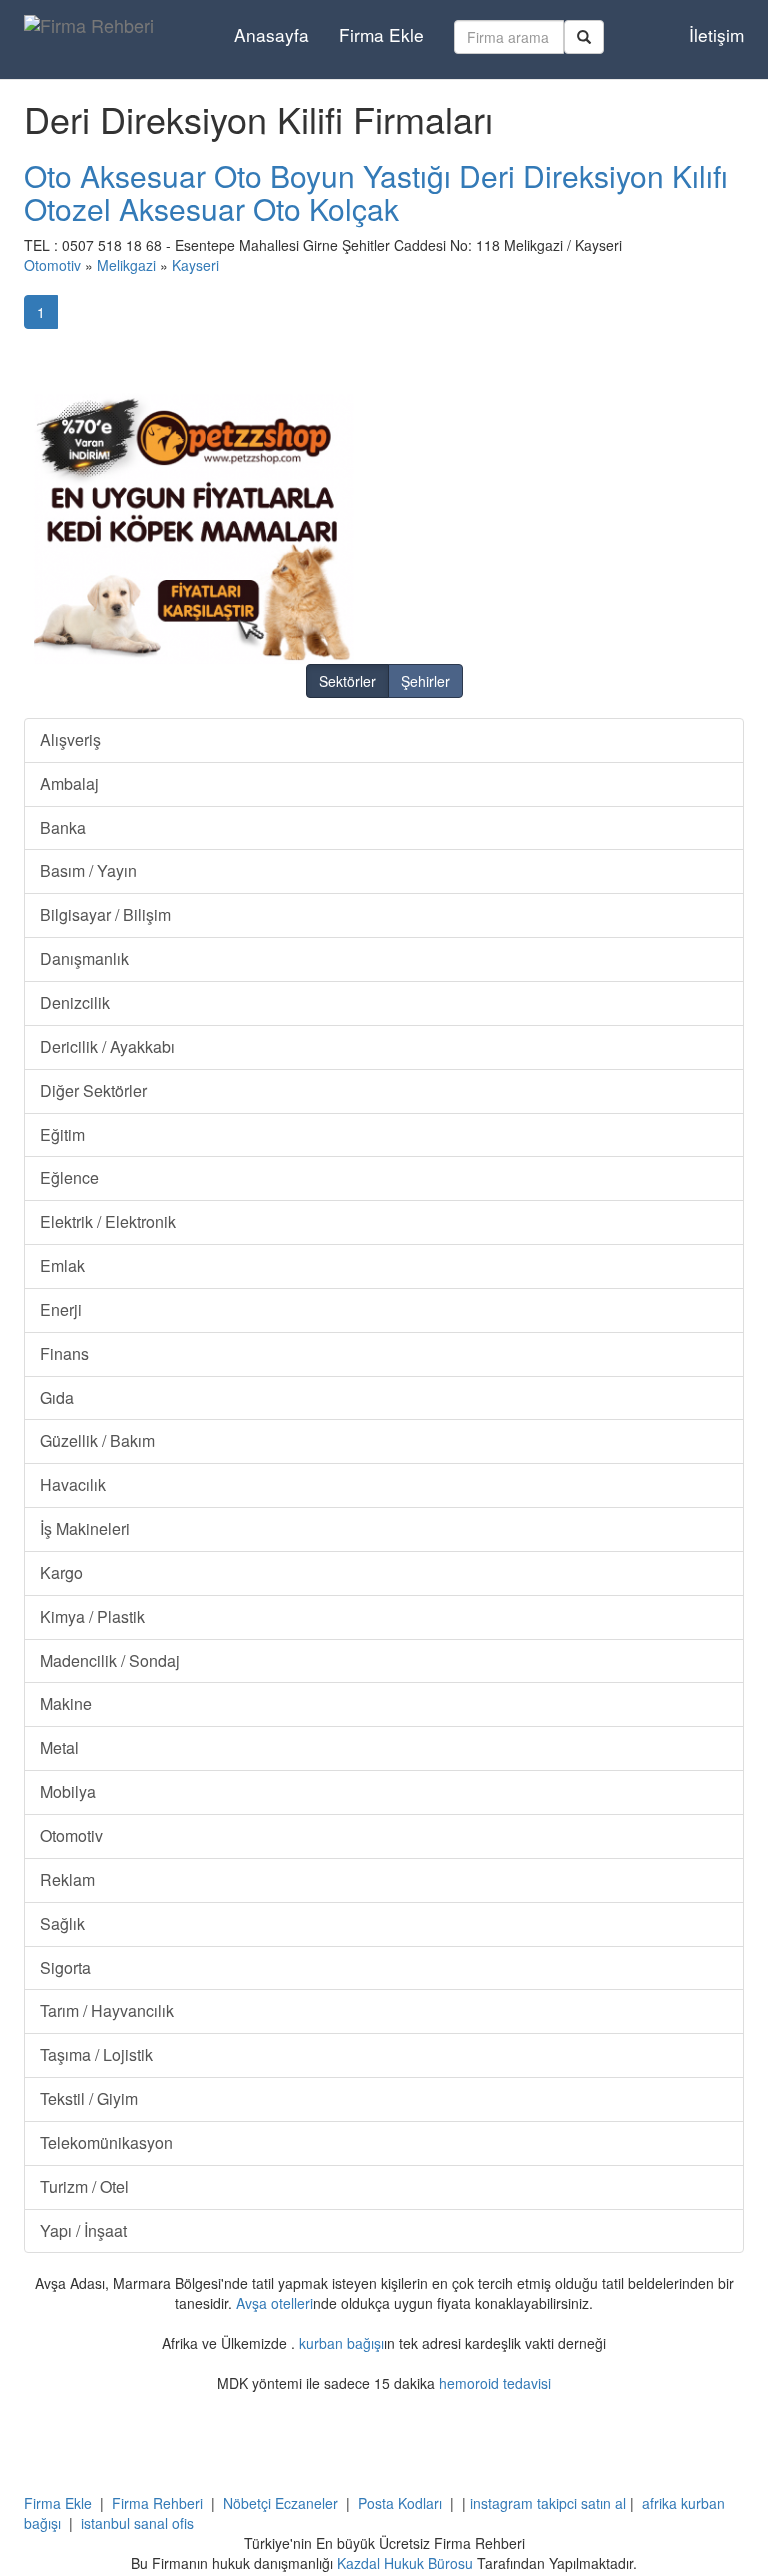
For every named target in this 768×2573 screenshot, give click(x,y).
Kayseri (195, 265)
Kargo (61, 1572)
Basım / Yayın (88, 870)
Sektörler (347, 681)
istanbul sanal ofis (137, 2523)
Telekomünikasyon (106, 2142)
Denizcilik (75, 1002)
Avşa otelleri (274, 2303)
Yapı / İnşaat (83, 2230)
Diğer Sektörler (93, 1090)
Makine (66, 1703)
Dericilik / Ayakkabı (107, 1046)
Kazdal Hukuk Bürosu (405, 2563)
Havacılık (73, 1484)
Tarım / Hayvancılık (107, 2010)
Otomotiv (52, 265)
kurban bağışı (341, 2343)
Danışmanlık (84, 958)
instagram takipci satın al (548, 2503)
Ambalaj (69, 783)
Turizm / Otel (84, 2186)
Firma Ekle (381, 34)
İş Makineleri (85, 1528)
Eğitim (62, 1134)
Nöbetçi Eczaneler (280, 2503)
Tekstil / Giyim (89, 2098)
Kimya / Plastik (92, 1616)
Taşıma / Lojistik (96, 2054)
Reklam (67, 1879)
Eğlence (69, 1177)
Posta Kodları (400, 2503)
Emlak (62, 1265)
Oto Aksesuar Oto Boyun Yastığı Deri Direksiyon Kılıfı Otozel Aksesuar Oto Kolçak (376, 192)
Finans (64, 1353)
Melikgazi (126, 265)
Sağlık (62, 1923)
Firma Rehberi (157, 2503)
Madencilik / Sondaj (110, 1660)
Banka (63, 827)
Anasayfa (271, 34)
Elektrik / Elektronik (108, 1221)
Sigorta (65, 1967)
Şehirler (425, 681)
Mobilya (68, 1791)
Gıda (57, 1397)
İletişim (716, 34)
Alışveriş (70, 739)
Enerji (61, 1309)
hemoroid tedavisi (495, 2383)
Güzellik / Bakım (97, 1440)
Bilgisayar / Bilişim (105, 914)
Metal (59, 1747)
